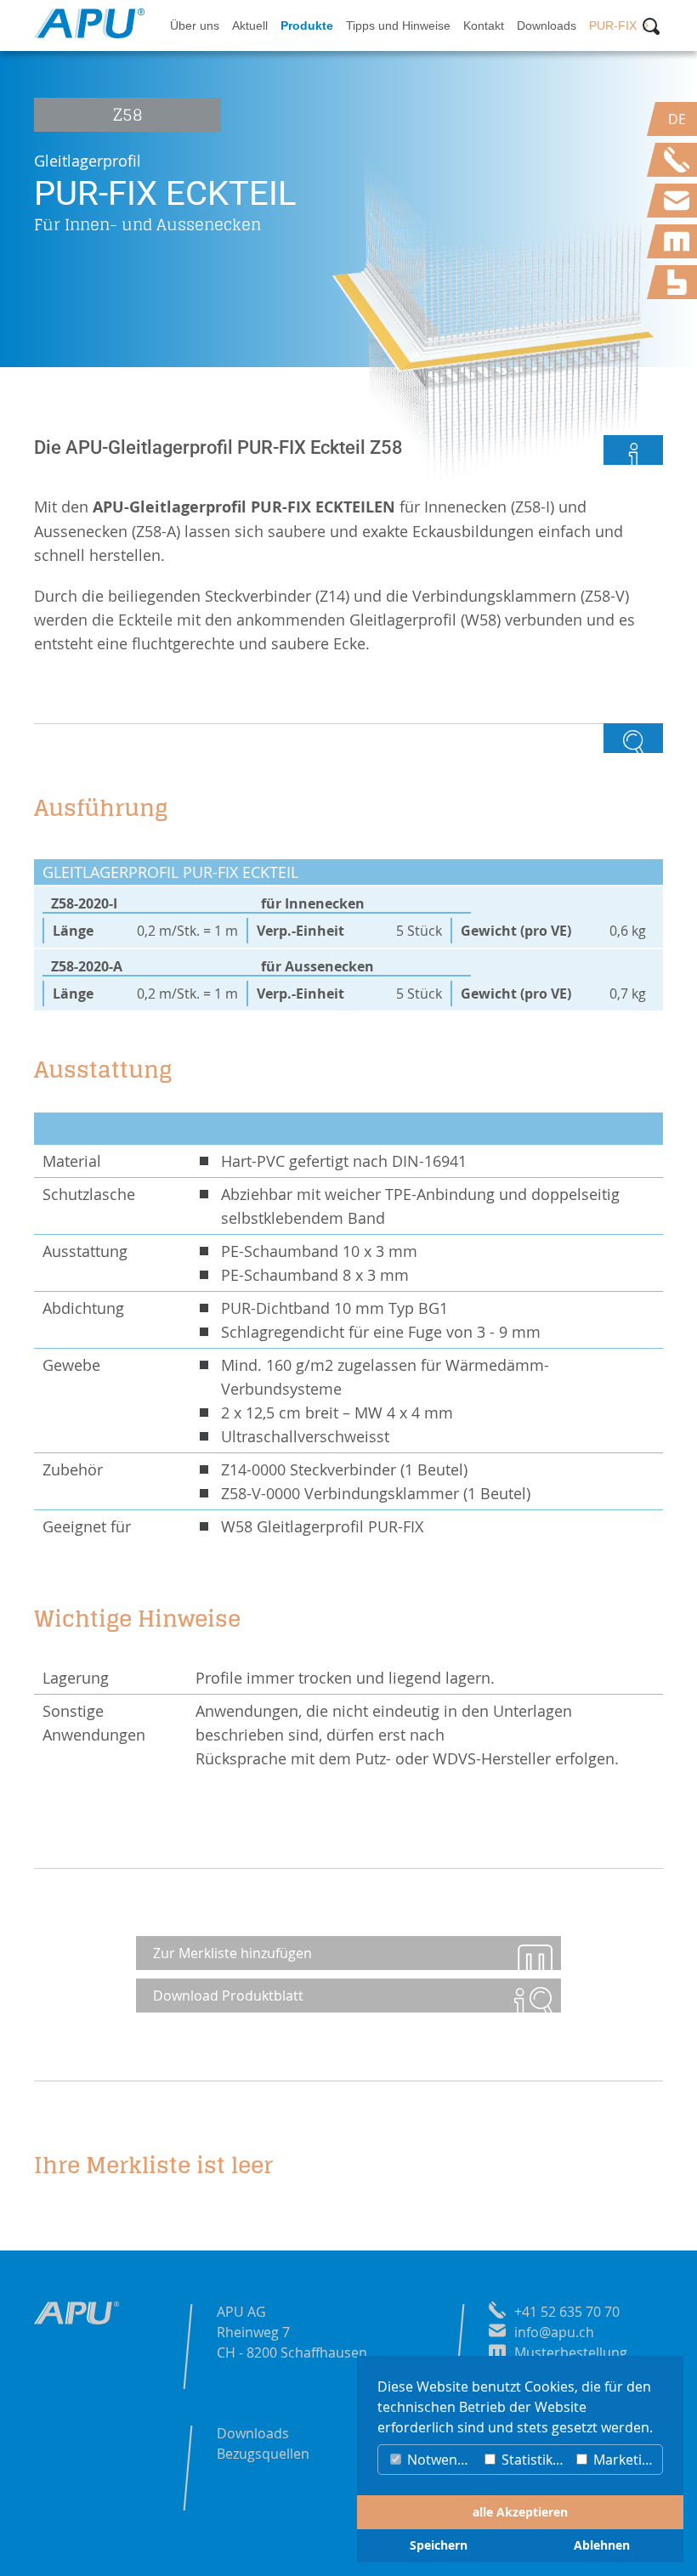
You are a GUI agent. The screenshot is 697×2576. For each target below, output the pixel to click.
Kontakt (484, 25)
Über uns (195, 25)
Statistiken (533, 2460)
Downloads (547, 25)
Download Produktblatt (228, 1996)
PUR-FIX (613, 25)
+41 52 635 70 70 (567, 2312)
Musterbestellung (571, 2352)
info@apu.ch (554, 2332)
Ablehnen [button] (602, 2545)
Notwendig (440, 2460)
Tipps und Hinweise (398, 25)
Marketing (624, 2460)
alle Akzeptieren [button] (520, 2512)
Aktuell (250, 25)
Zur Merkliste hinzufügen (232, 1953)
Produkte (307, 25)
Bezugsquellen (263, 2454)
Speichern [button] (439, 2545)
